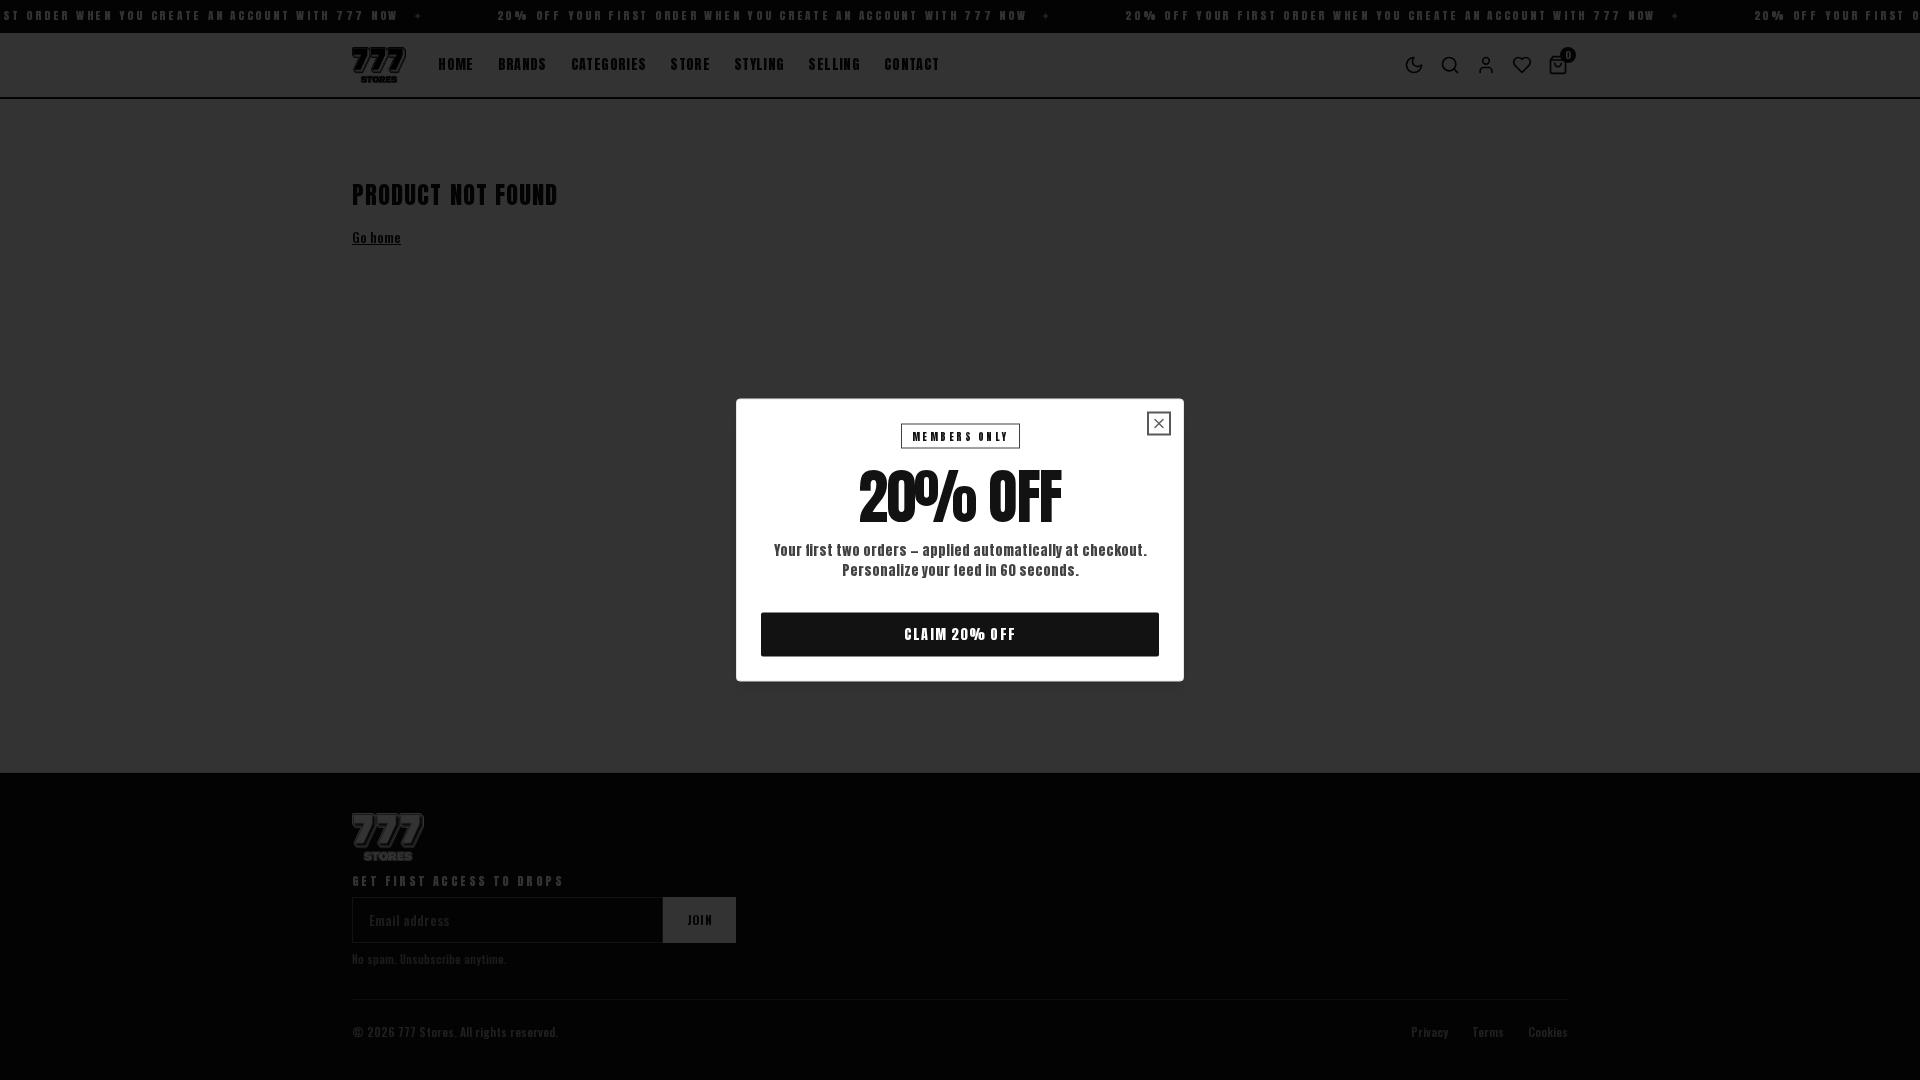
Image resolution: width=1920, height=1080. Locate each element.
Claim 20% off (960, 634)
